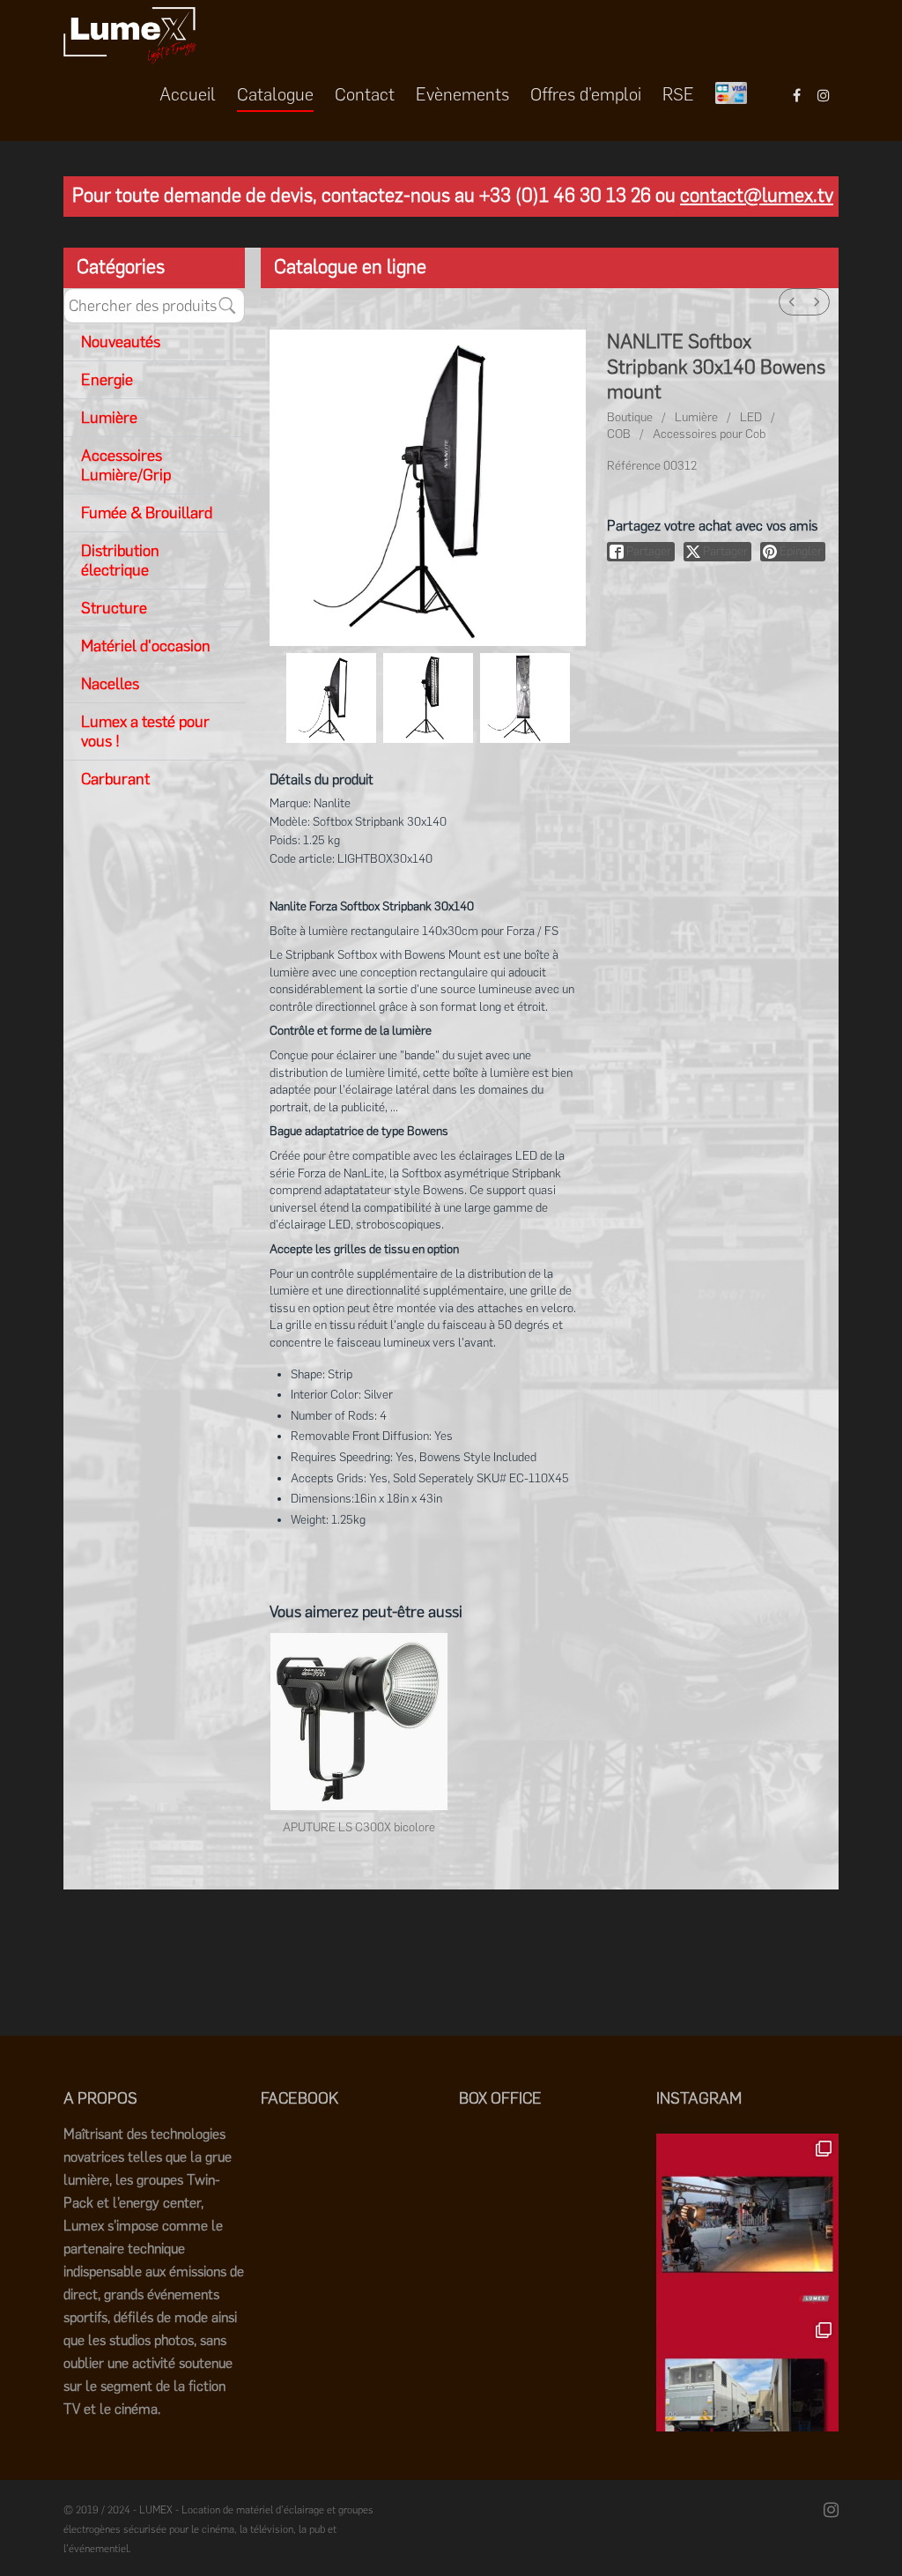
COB (619, 434)
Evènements (462, 94)
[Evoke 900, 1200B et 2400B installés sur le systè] (747, 2225)
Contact (365, 94)
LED (751, 417)
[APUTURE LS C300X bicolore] (359, 1722)
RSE (678, 94)
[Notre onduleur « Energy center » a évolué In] (747, 2406)
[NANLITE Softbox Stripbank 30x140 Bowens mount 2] (525, 698)
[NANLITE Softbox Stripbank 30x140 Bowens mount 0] (331, 698)
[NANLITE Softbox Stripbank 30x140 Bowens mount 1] (428, 698)
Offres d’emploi (586, 94)
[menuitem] (792, 302)
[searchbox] (154, 306)
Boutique (630, 417)
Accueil (188, 94)
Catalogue (275, 94)
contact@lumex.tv (757, 195)
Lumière (696, 417)
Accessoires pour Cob (709, 434)
